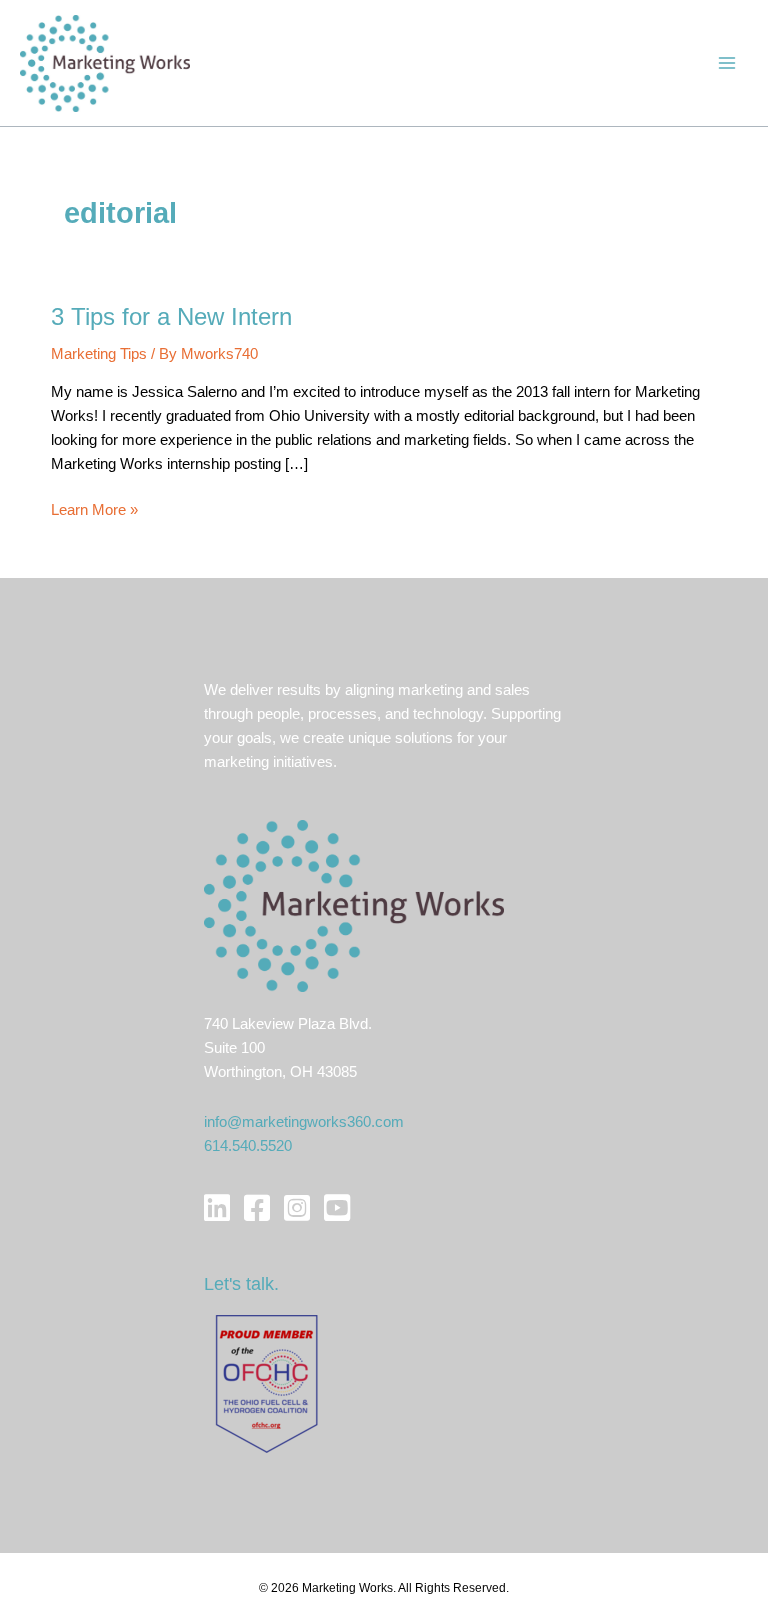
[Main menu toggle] (727, 63)
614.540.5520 (248, 1146)
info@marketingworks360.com (304, 1122)
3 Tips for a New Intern (171, 317)
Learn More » (94, 511)
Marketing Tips (99, 354)
